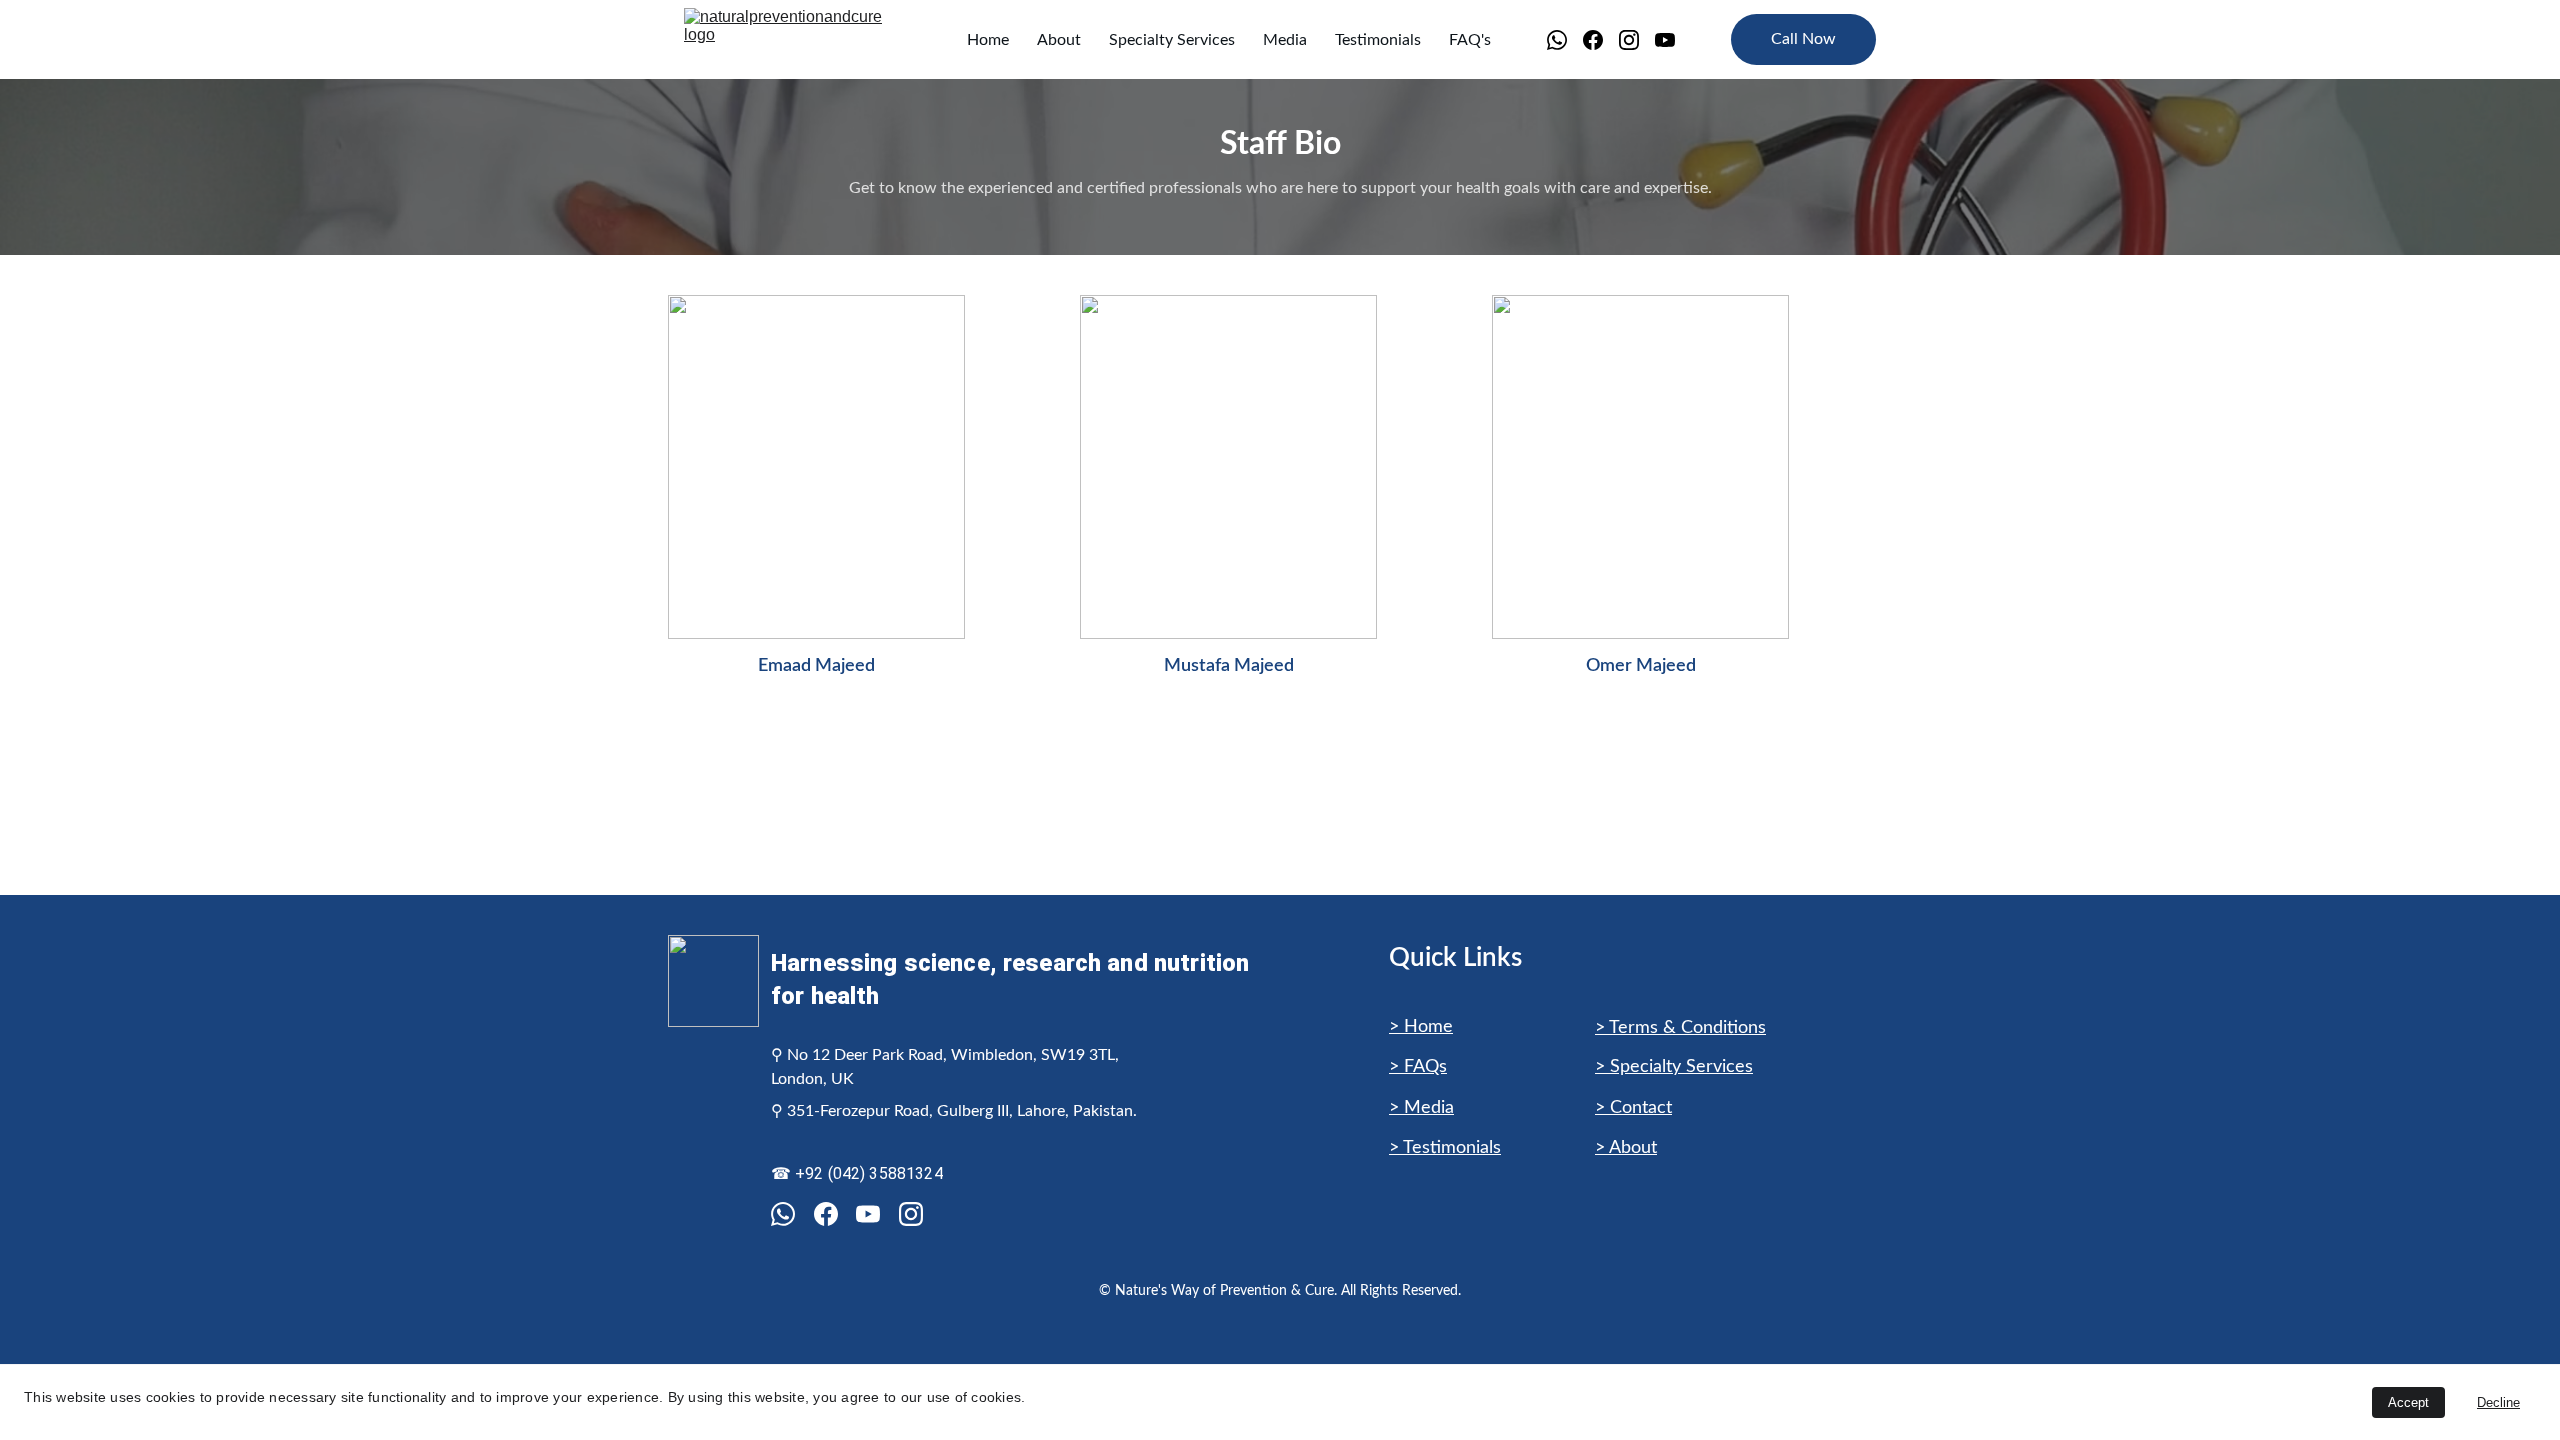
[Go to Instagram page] (1637, 40)
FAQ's (1470, 40)
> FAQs (1418, 1067)
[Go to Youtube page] (1665, 40)
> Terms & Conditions (1680, 1028)
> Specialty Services (1674, 1067)
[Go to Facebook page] (1601, 40)
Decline (2498, 1402)
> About (1626, 1148)
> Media (1421, 1108)
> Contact (1633, 1108)
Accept (2408, 1402)
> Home (1421, 1027)
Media (1285, 40)
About (1059, 40)
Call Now (1803, 39)
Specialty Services (1172, 40)
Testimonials (1378, 40)
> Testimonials (1445, 1148)
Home (988, 40)
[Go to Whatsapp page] (1565, 40)
